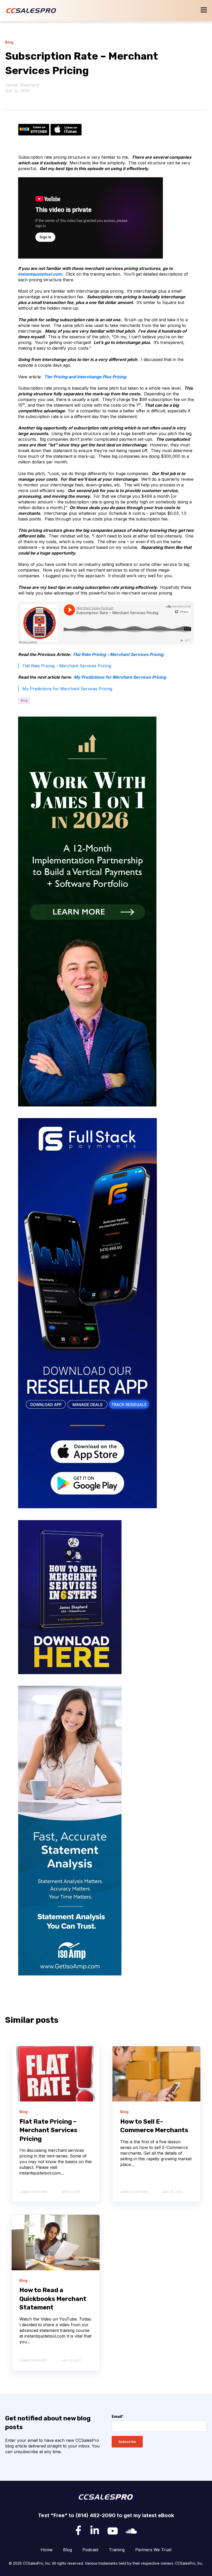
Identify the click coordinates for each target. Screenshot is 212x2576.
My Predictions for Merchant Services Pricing (120, 677)
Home (47, 2550)
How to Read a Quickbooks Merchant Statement (53, 2299)
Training (117, 2550)
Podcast (90, 2550)
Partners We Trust (153, 2550)
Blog (24, 700)
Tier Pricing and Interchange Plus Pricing (85, 377)
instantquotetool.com (40, 274)
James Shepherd (22, 85)
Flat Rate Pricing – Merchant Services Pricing (118, 654)
